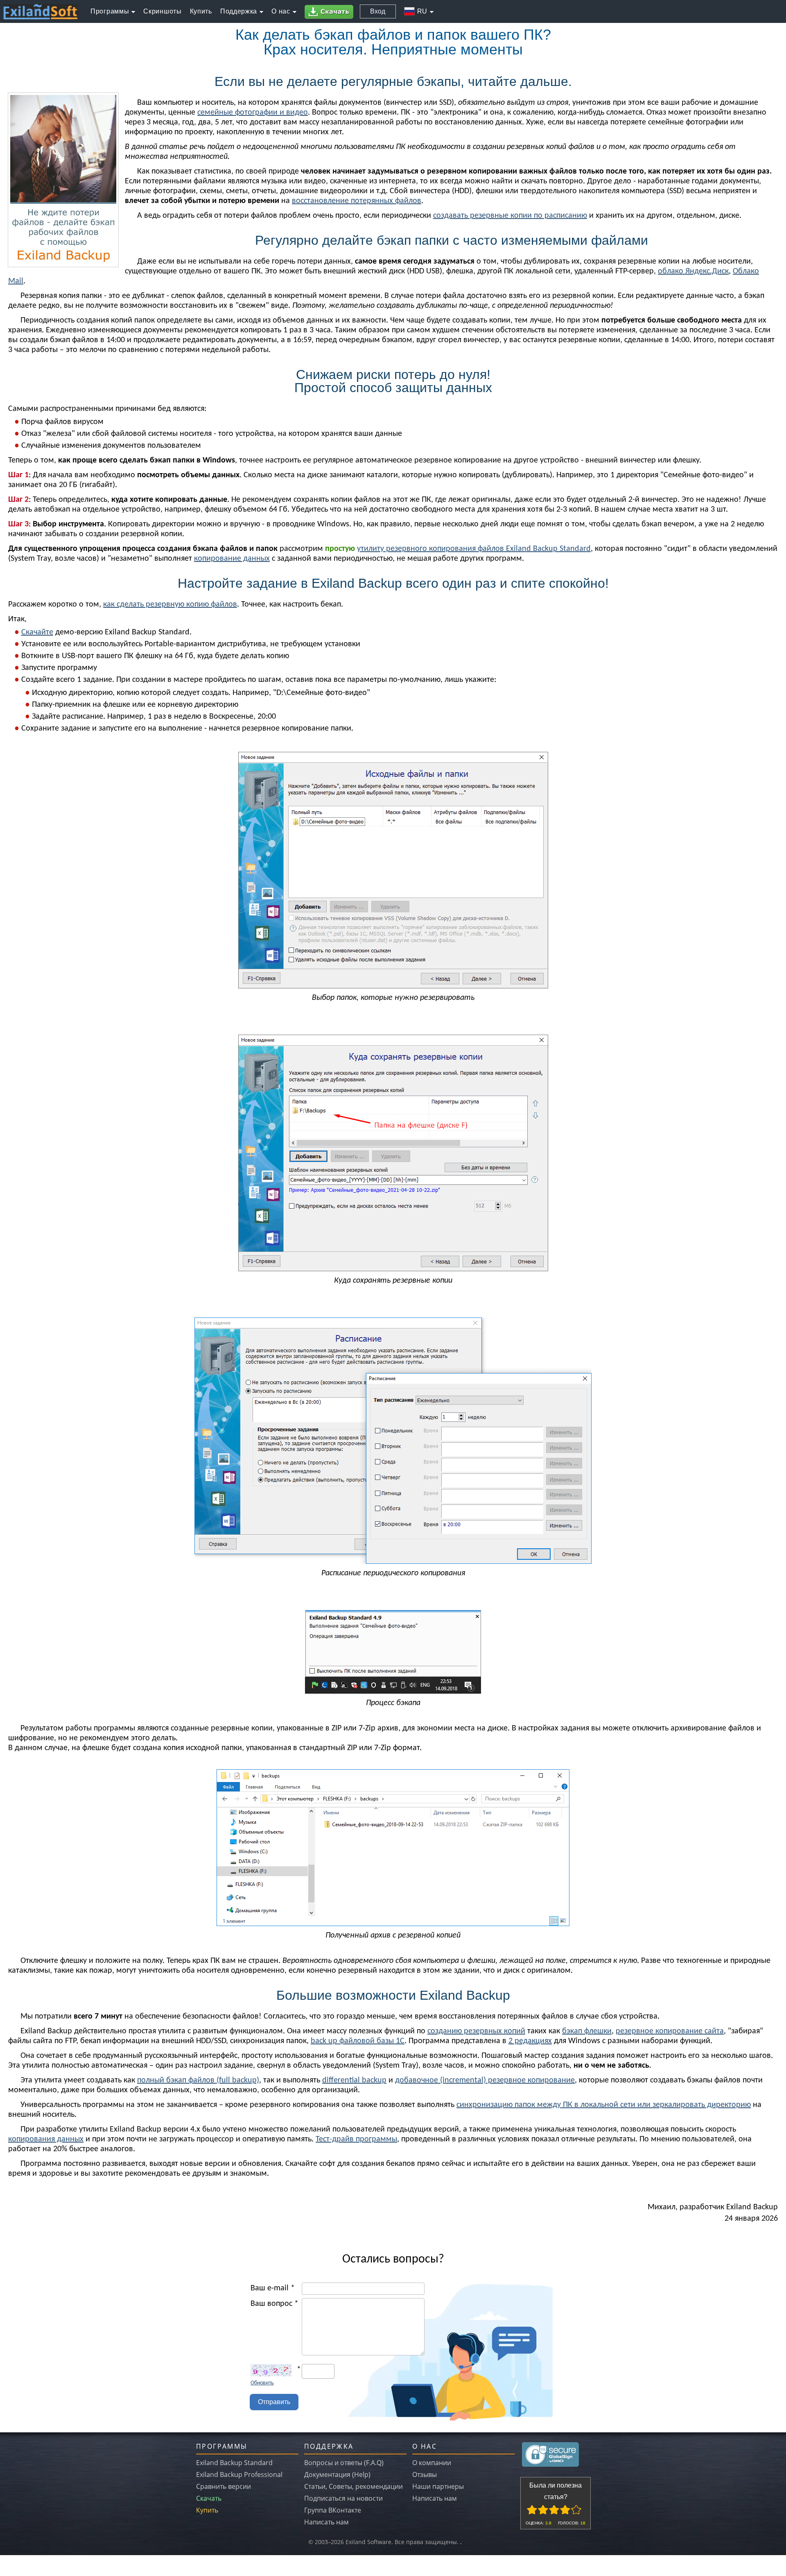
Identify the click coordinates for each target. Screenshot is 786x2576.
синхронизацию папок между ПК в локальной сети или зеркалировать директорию (604, 2105)
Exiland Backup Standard (234, 2463)
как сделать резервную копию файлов (170, 605)
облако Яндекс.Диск (693, 271)
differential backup (354, 2080)
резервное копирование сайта (670, 2031)
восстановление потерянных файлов (357, 201)
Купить (207, 2510)
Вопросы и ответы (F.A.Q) (344, 2463)
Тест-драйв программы (356, 2139)
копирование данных (232, 559)
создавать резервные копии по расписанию (510, 216)
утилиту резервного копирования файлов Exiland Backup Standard (474, 549)
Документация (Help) (337, 2474)
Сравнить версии (224, 2486)
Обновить (262, 2383)
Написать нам (326, 2522)
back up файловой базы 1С (358, 2041)
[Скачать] (330, 12)
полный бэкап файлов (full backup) (198, 2080)
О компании (432, 2463)
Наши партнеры (438, 2486)
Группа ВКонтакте (333, 2510)
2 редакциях (530, 2041)
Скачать (209, 2498)
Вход (378, 11)
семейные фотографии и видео (253, 113)
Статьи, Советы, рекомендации (353, 2486)
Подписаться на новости (343, 2498)
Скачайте (37, 632)
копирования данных (46, 2139)
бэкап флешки (587, 2031)
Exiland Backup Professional (239, 2474)
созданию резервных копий (476, 2031)
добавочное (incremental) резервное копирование (485, 2080)
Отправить (274, 2402)
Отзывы (425, 2474)
